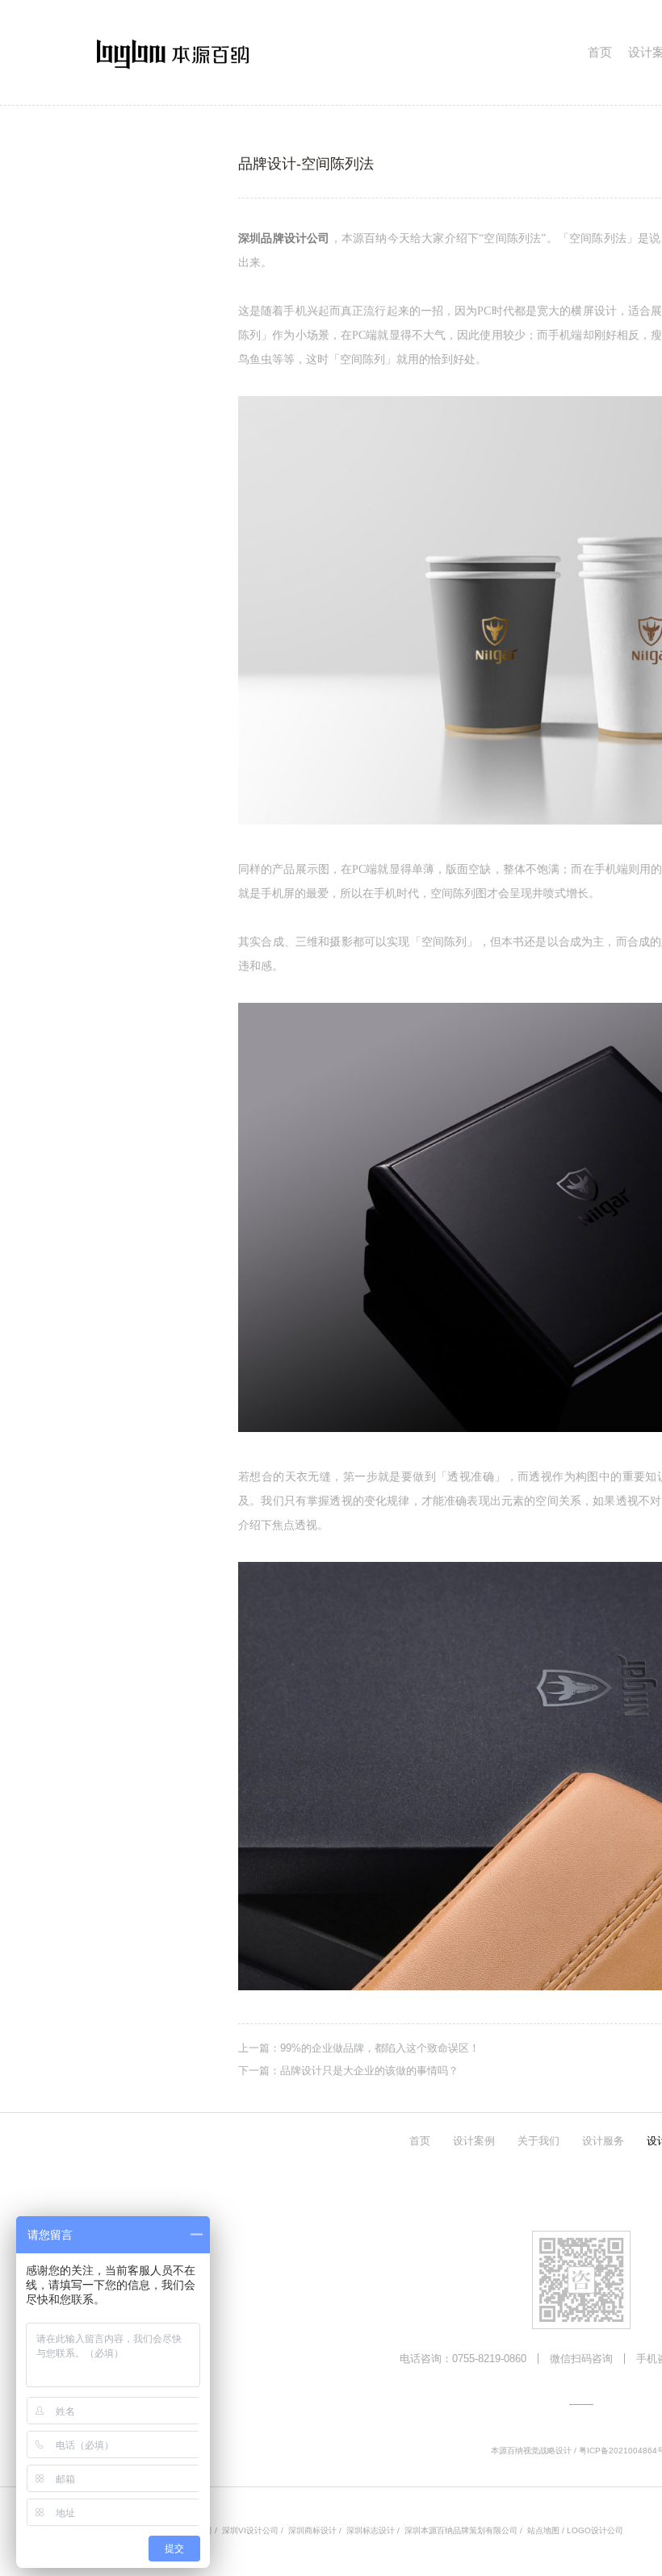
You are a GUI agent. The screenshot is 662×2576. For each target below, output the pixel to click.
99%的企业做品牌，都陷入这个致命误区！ (380, 2048)
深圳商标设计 (312, 2530)
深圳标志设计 (371, 2530)
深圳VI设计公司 (250, 2530)
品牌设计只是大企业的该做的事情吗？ (369, 2071)
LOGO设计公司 (595, 2530)
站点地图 (543, 2530)
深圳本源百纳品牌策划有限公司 (461, 2530)
